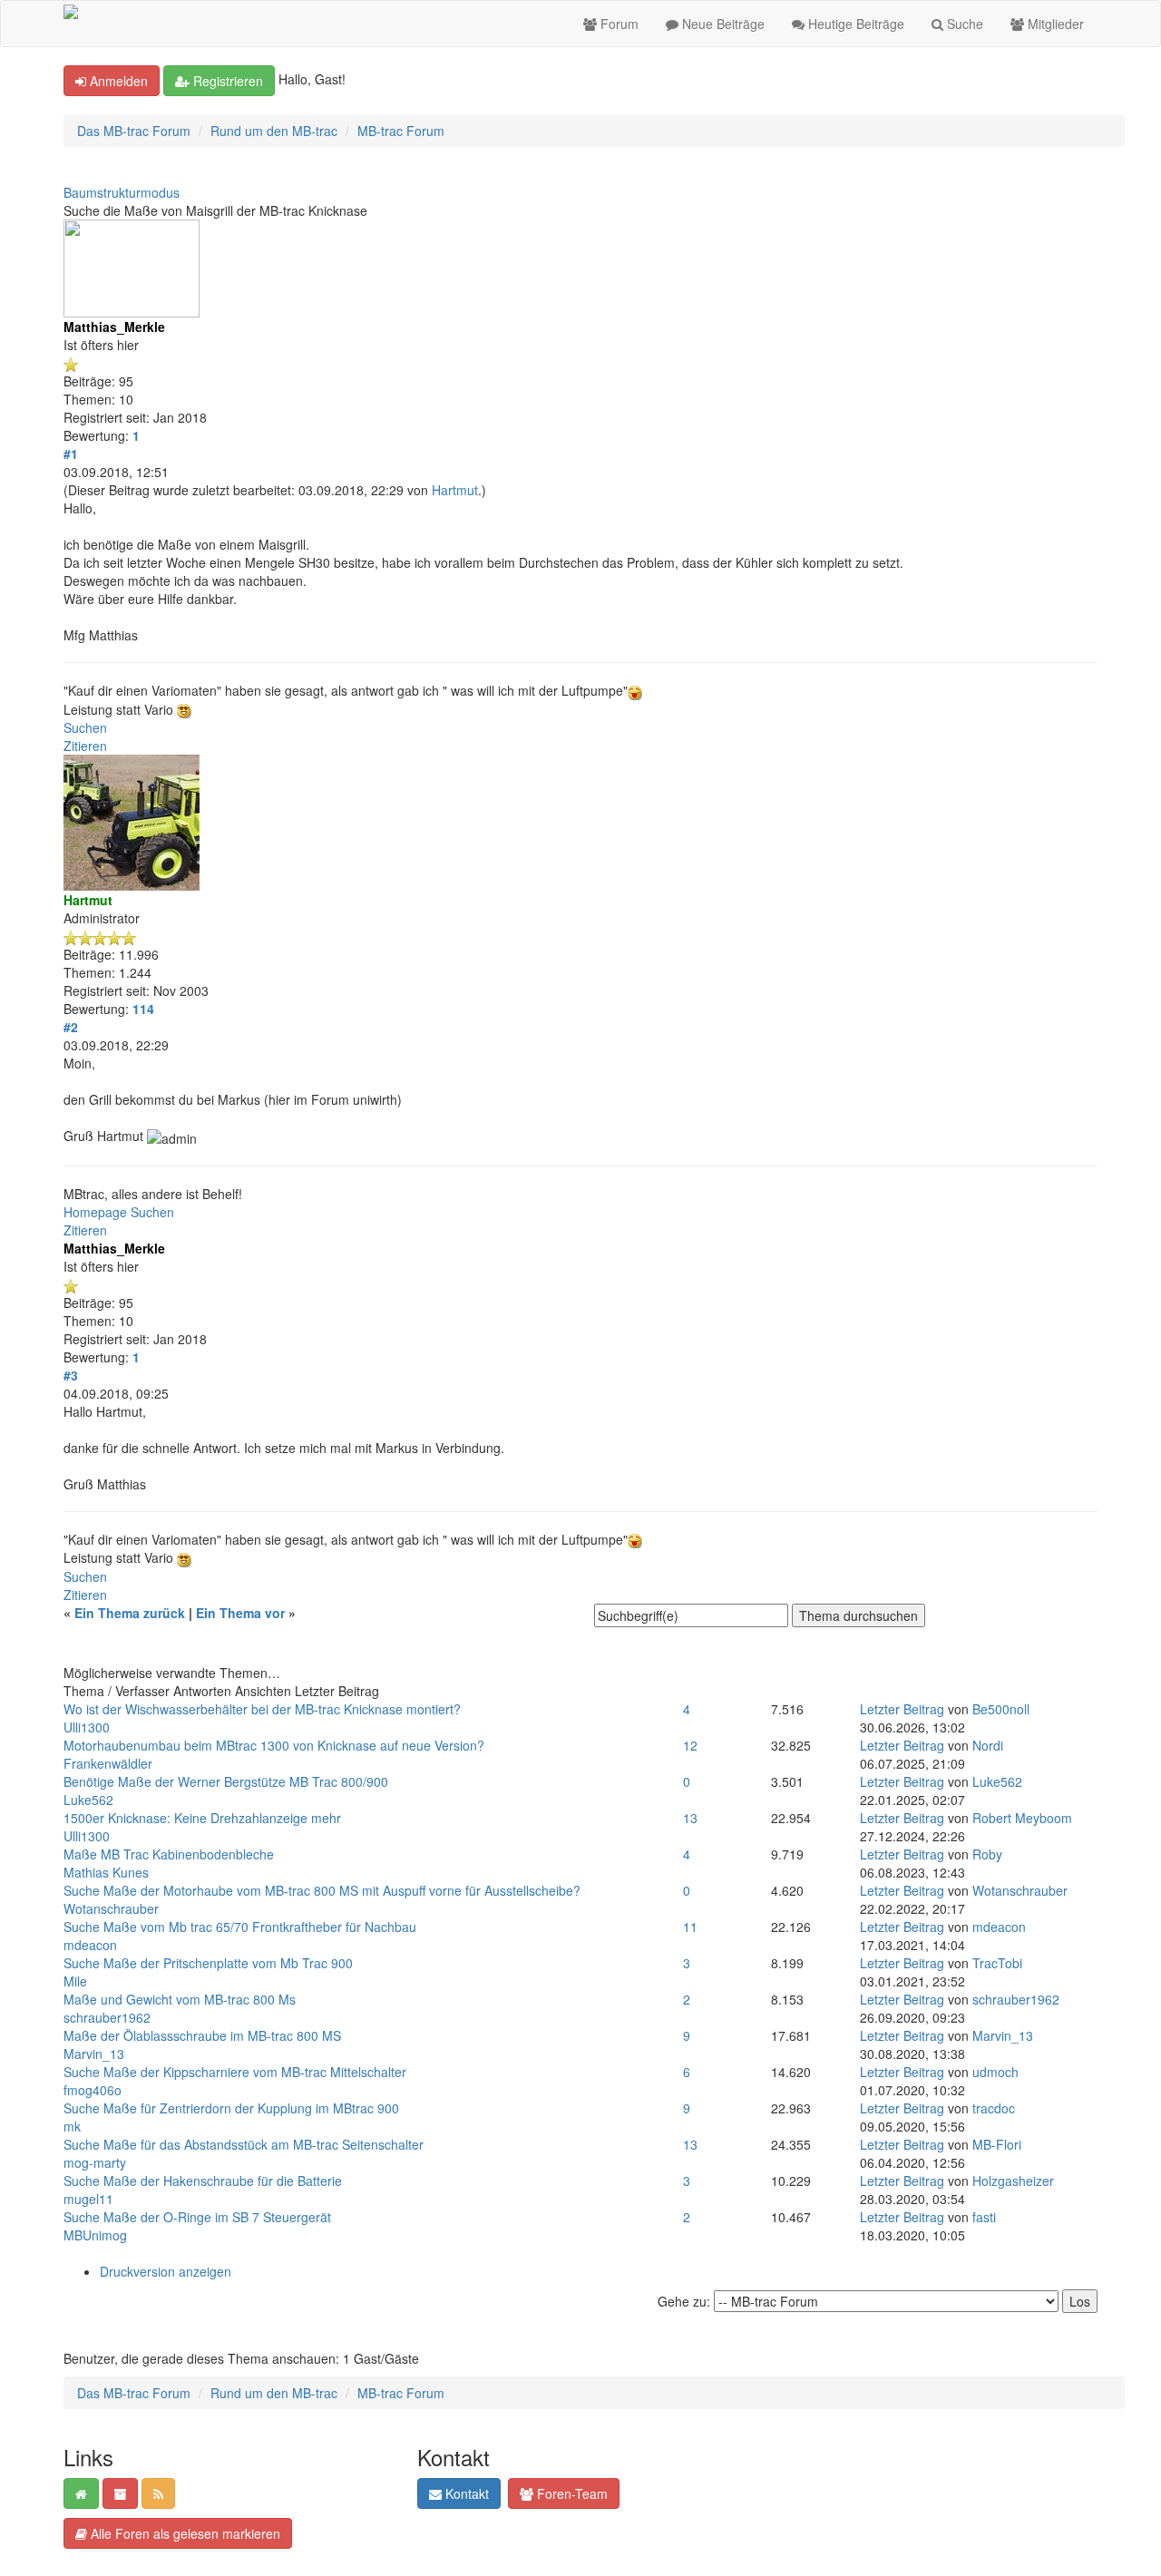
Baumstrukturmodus (122, 192)
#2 (71, 1027)
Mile (75, 1981)
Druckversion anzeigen (166, 2271)
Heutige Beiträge (854, 24)
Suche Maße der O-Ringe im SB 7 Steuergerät (197, 2217)
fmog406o (93, 2090)
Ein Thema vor (240, 1613)
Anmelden (117, 81)
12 (690, 1745)
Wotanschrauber (111, 1908)
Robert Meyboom (1022, 1818)
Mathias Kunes (106, 1872)
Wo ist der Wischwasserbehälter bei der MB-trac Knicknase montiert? (262, 1709)
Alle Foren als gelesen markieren (184, 2533)
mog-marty (95, 2162)
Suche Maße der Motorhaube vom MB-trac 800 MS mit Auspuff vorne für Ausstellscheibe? (322, 1890)
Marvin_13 (94, 2054)
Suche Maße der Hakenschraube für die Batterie (203, 2181)
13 (690, 1818)
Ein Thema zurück (130, 1613)
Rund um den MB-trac (274, 131)
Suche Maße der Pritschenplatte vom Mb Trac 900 (208, 1963)
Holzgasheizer (1013, 2181)
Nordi (988, 1745)
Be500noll (1001, 1709)
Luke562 (88, 1800)
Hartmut (455, 490)
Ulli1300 (87, 1727)
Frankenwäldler (108, 1763)
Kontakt (465, 2493)
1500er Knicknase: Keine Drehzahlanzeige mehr (202, 1818)
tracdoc (994, 2108)
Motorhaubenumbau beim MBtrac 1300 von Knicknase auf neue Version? (274, 1745)
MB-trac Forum (401, 131)
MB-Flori (997, 2144)
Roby (987, 1854)
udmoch (995, 2072)
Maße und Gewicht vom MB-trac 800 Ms (180, 1999)
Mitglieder (1054, 24)
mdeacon (90, 1945)
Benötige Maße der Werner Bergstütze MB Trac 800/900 (226, 1781)
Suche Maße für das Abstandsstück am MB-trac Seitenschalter (244, 2144)
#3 (71, 1375)
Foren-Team (571, 2493)
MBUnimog (95, 2235)
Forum (618, 24)
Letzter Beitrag (902, 1709)
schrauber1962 (107, 2017)
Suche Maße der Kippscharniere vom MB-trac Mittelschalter (235, 2072)
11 (690, 1927)
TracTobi (997, 1963)
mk (72, 2126)
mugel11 (88, 2199)
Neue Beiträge (722, 24)
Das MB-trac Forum (134, 131)
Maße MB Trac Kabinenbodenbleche (169, 1854)
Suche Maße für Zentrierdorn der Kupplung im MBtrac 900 (231, 2108)
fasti (984, 2217)
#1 (71, 454)
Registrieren (226, 81)
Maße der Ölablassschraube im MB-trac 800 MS (202, 2035)
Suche (963, 24)
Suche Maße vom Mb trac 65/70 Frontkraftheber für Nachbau (240, 1927)
